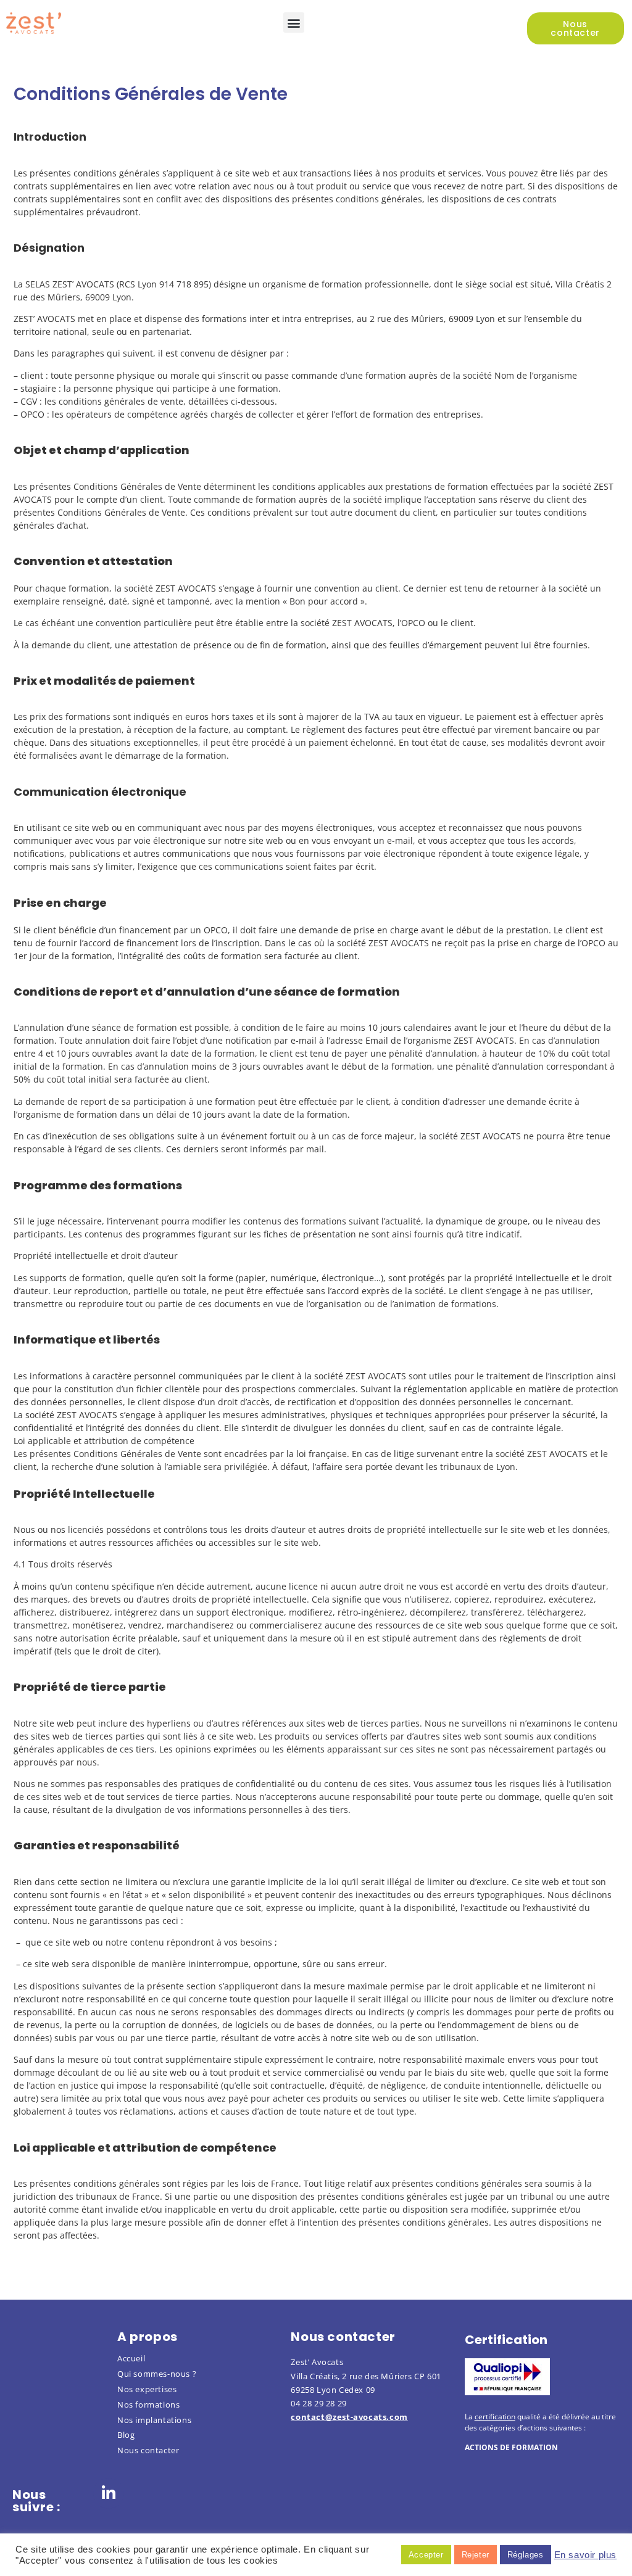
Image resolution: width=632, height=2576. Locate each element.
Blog (126, 2435)
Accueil (131, 2358)
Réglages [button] (526, 2555)
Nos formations (148, 2405)
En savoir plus (585, 2555)
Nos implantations (154, 2420)
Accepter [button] (426, 2555)
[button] (294, 23)
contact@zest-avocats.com (349, 2417)
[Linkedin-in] (109, 2493)
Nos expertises (147, 2389)
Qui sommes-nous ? (157, 2374)
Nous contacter (148, 2450)
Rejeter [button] (476, 2555)
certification (495, 2417)
